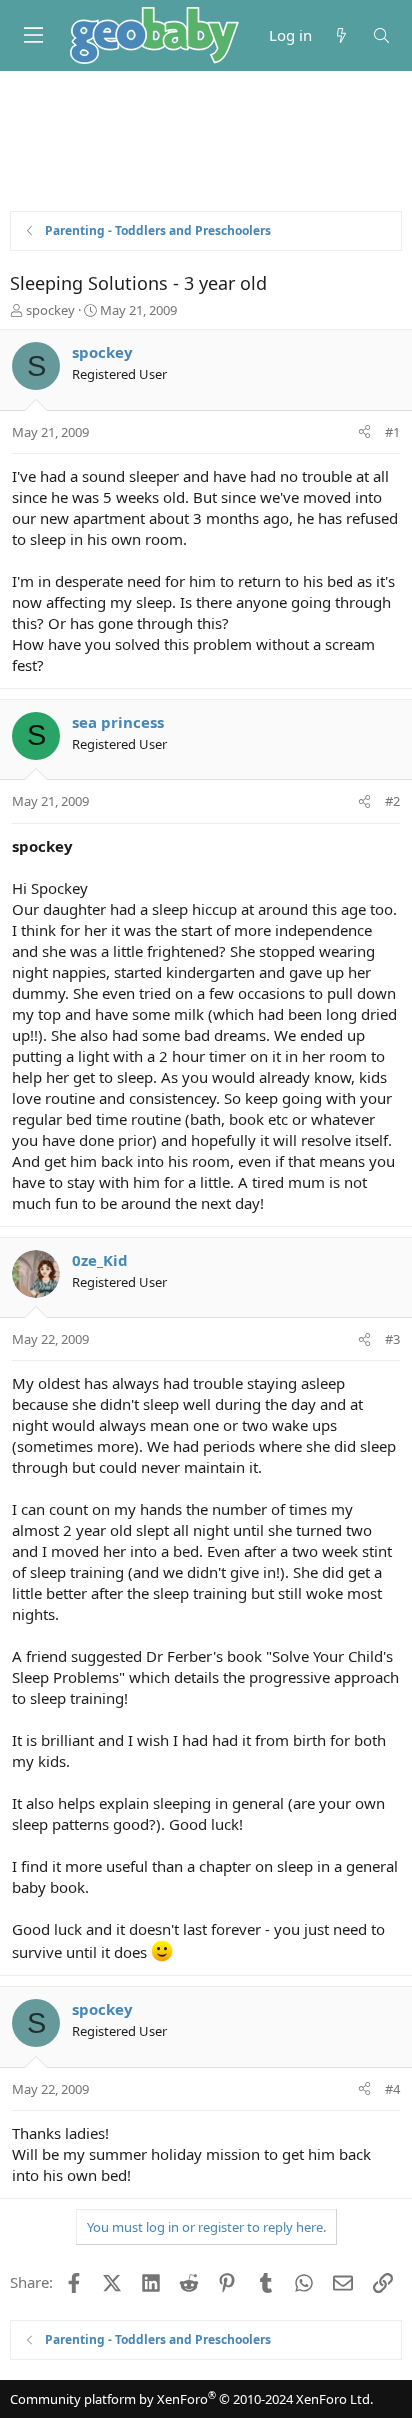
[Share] (364, 432)
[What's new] (341, 35)
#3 (392, 1339)
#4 (392, 2089)
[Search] (381, 35)
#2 (392, 801)
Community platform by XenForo (191, 2399)
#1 (392, 432)
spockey (50, 310)
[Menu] (33, 35)
